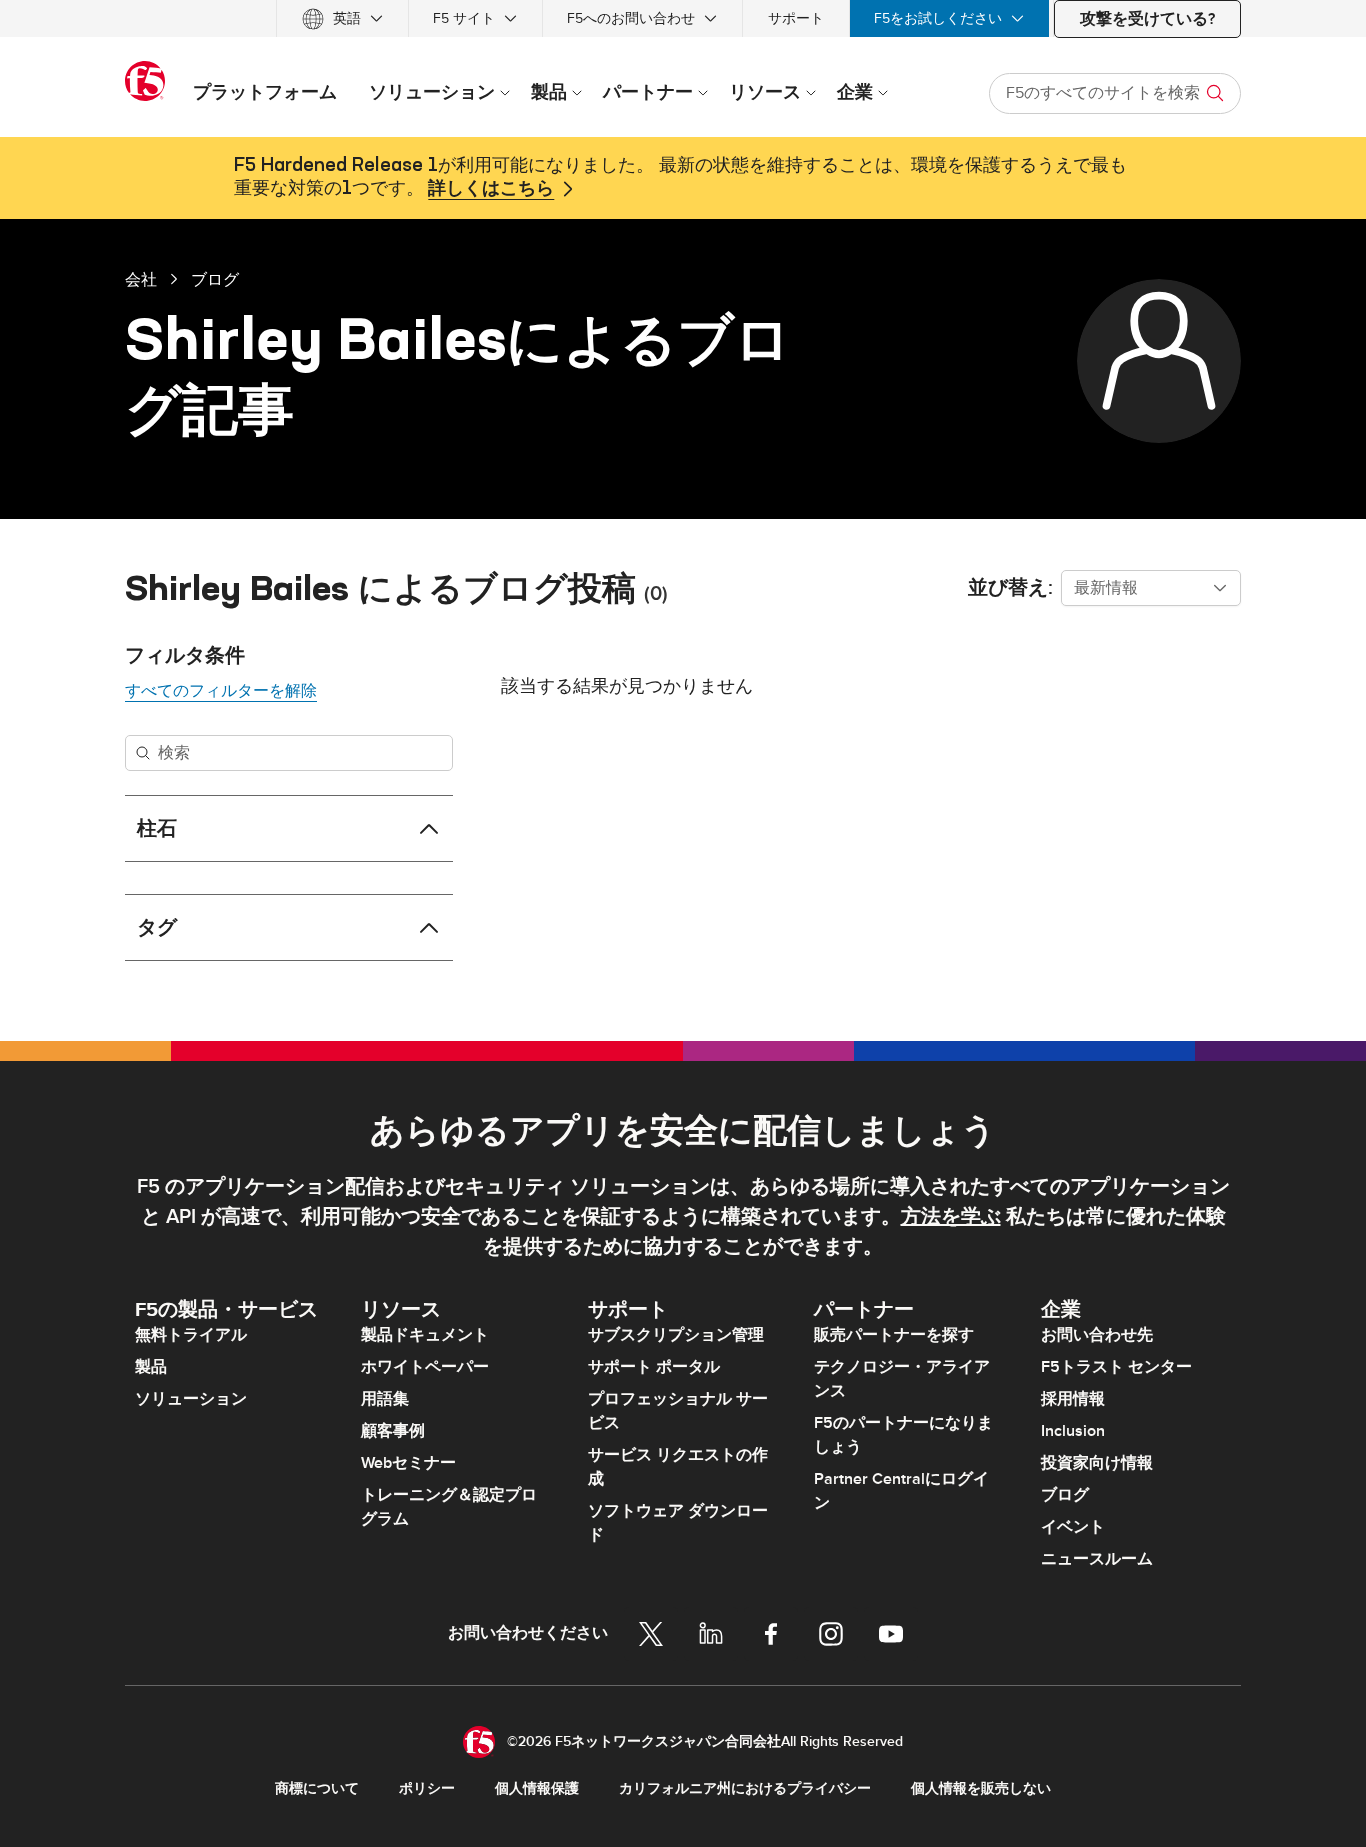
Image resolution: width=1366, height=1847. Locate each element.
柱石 (157, 829)
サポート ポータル (654, 1367)
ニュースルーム (1097, 1559)
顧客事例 (393, 1431)
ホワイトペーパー (425, 1367)
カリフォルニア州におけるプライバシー (745, 1788)
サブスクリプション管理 (676, 1335)
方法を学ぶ (951, 1217)
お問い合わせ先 (1097, 1335)
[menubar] (683, 18)
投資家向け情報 (1097, 1463)
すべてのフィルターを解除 (221, 691)
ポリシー (427, 1788)
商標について (317, 1788)
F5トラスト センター (1116, 1367)
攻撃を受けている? (1147, 19)
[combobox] (1151, 588)
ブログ (215, 279)
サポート (796, 18)
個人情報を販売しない (981, 1788)
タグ (157, 928)
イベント (1073, 1527)
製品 (151, 1367)
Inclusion (1073, 1431)
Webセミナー (408, 1463)
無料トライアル (191, 1335)
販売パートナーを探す (894, 1335)
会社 (141, 279)
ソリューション (191, 1399)
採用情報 (1073, 1399)
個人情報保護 (537, 1788)
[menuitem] (342, 18)
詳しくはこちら (491, 189)
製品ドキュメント (425, 1335)
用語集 (385, 1399)
